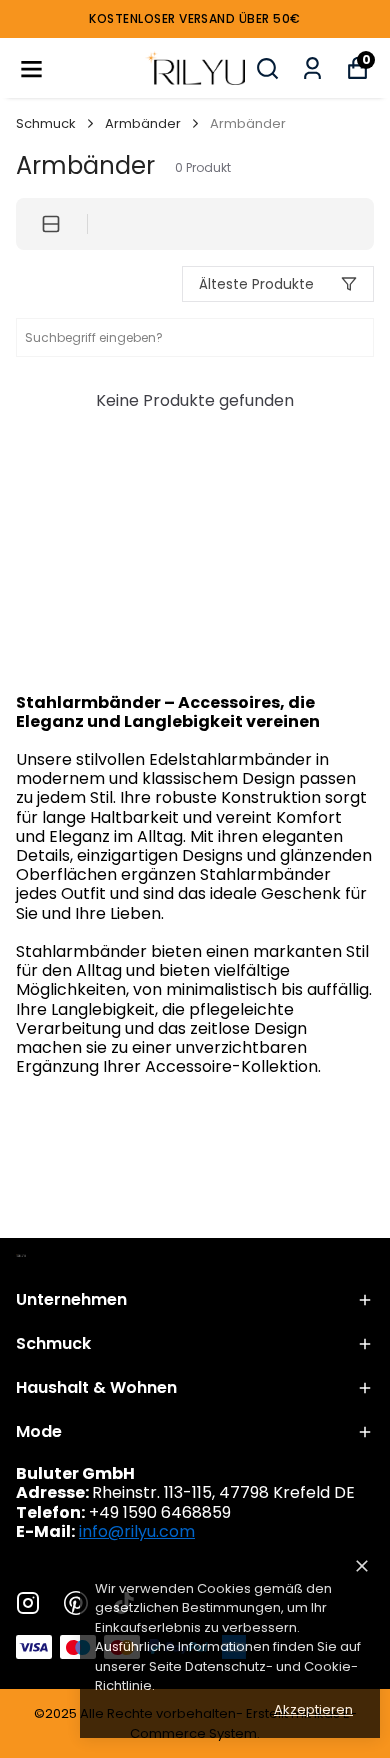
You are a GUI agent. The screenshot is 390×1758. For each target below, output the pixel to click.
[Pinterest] (76, 1603)
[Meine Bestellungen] (312, 68)
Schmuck (46, 123)
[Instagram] (28, 1603)
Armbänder (143, 123)
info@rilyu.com (137, 1531)
